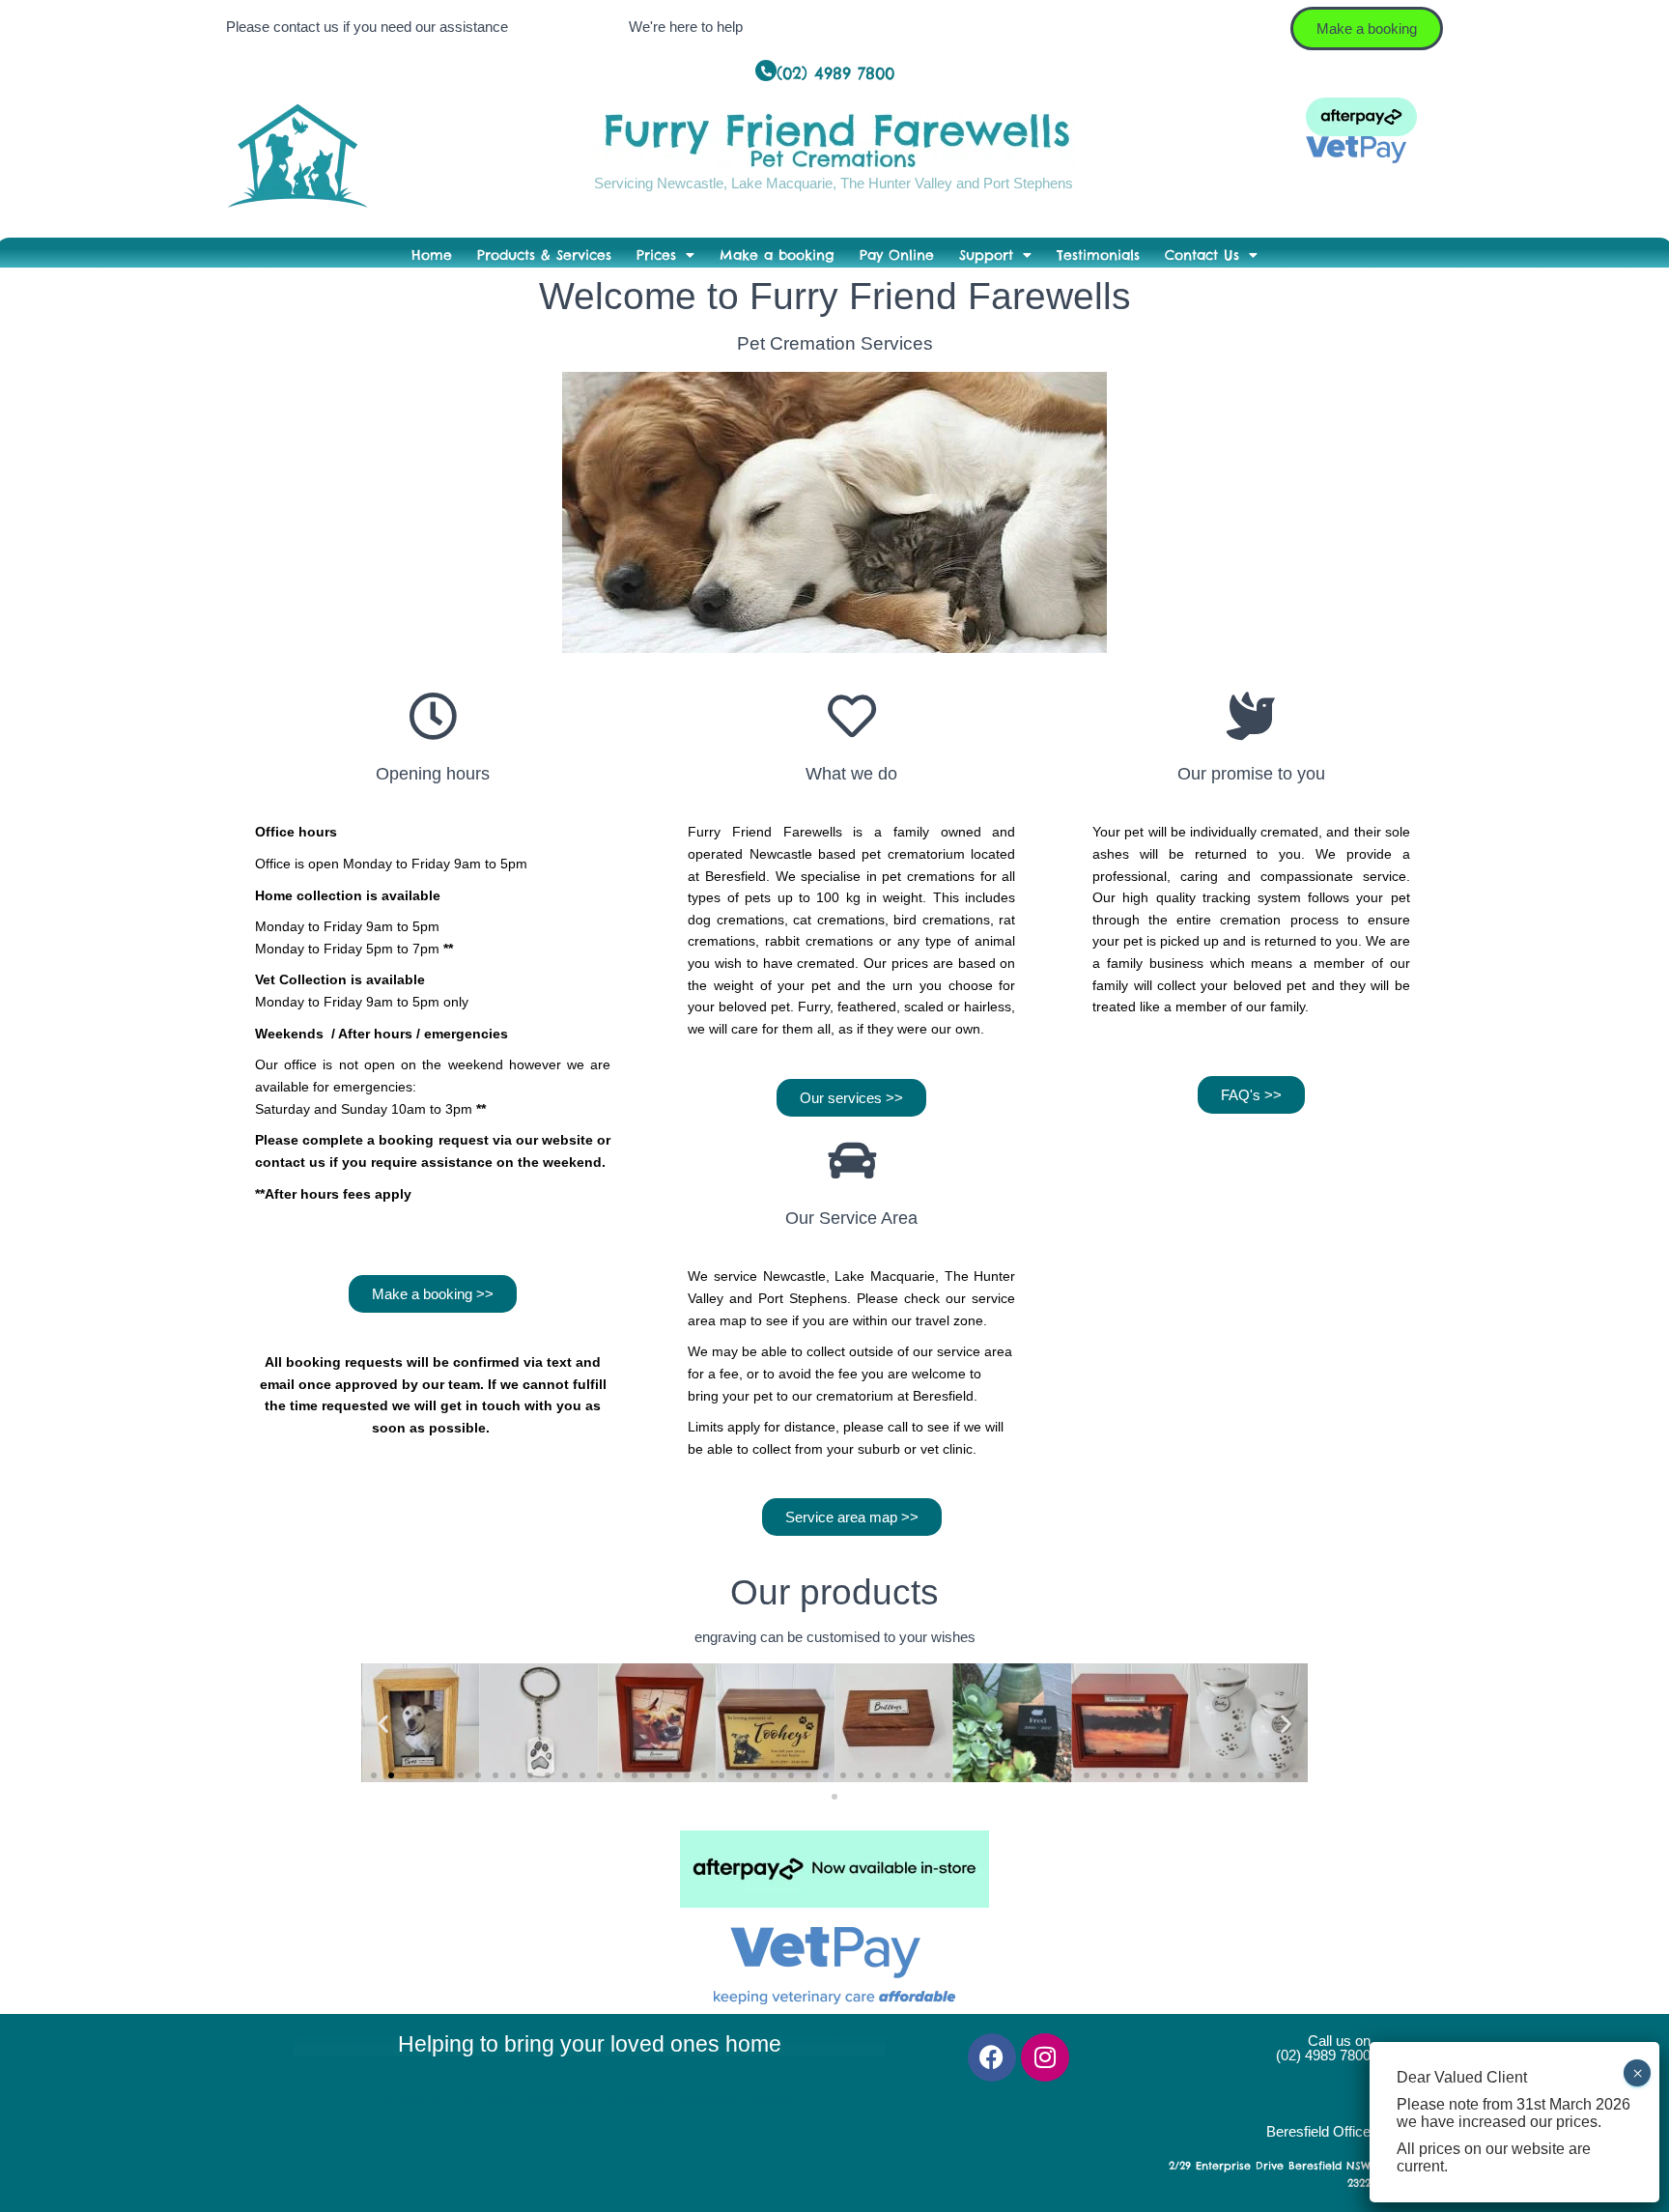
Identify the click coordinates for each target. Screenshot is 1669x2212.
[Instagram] (1045, 2057)
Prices (656, 255)
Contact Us (1202, 255)
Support (986, 255)
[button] (383, 1723)
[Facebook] (992, 2057)
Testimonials (1098, 255)
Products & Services (544, 255)
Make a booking (777, 255)
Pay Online (897, 255)
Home (432, 255)
